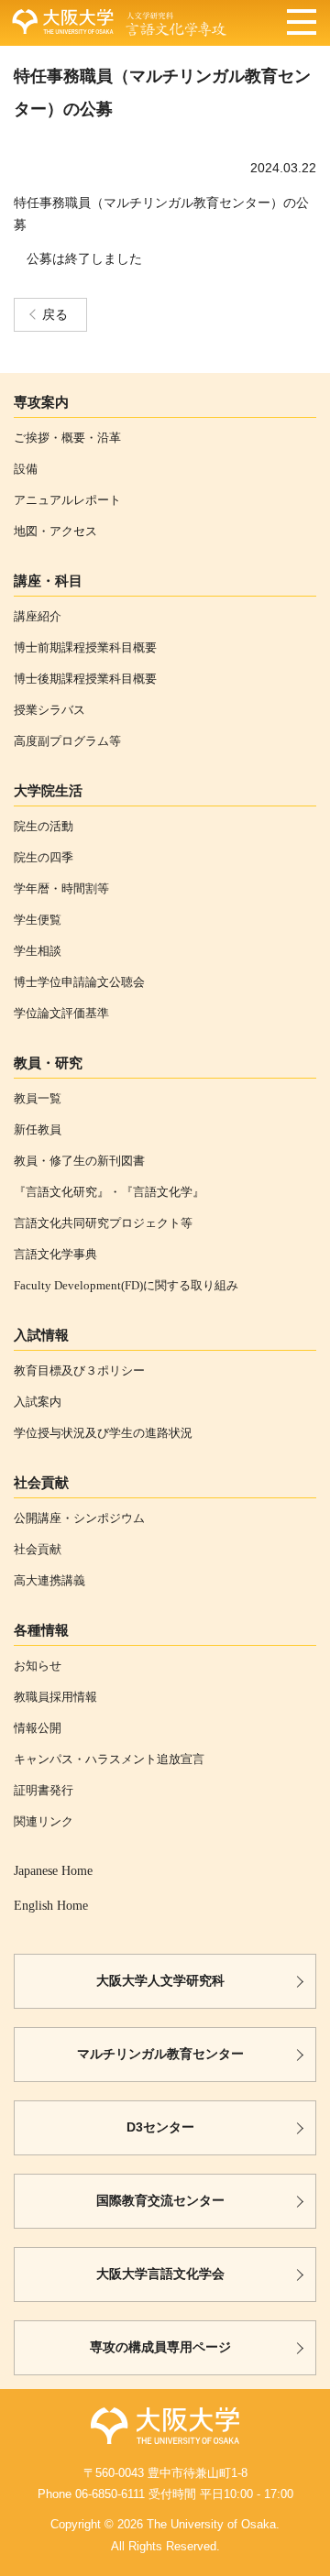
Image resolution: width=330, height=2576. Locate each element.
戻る (55, 315)
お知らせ (38, 1666)
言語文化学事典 (55, 1254)
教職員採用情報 (55, 1697)
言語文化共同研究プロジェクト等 (103, 1223)
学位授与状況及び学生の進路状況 (103, 1433)
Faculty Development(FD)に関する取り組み (126, 1285)
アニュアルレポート (67, 500)
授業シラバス (49, 710)
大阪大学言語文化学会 (160, 2274)
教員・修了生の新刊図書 (79, 1161)
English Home (51, 1906)
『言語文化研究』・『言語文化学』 (109, 1192)
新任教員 (38, 1129)
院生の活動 (44, 826)
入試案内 (38, 1402)
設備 (26, 469)
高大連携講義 (49, 1580)
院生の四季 (44, 857)
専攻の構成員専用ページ (160, 2347)
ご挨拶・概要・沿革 (67, 438)
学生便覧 (38, 920)
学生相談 (38, 951)
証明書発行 (44, 1790)
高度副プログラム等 (67, 741)
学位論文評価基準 (61, 1013)
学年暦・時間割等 (61, 888)
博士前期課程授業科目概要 (85, 647)
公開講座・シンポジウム (79, 1518)
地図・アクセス (55, 531)
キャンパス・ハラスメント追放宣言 (109, 1759)
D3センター (160, 2127)
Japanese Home (53, 1871)
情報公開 (38, 1728)
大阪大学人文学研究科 (160, 1981)
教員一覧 (38, 1098)
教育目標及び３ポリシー (79, 1370)
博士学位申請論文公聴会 (79, 982)
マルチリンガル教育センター (160, 2054)
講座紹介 (38, 616)
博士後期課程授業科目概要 (85, 679)
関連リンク (44, 1821)
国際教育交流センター (160, 2201)
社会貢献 (38, 1549)
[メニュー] (302, 24)
